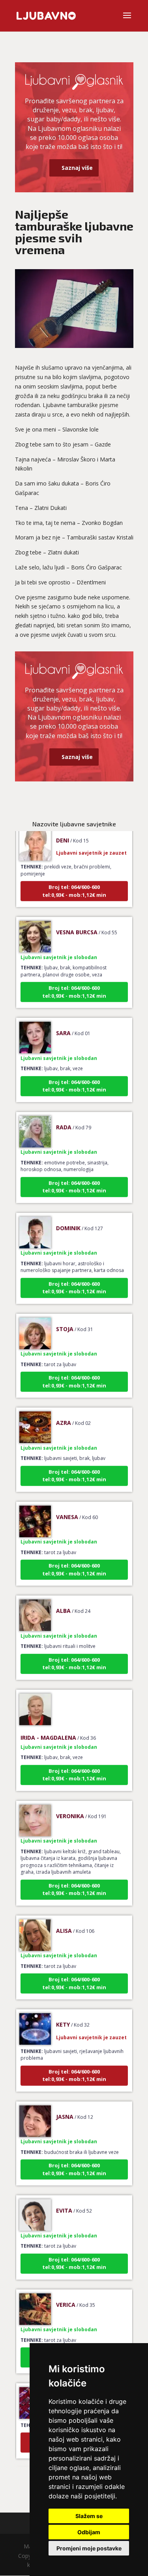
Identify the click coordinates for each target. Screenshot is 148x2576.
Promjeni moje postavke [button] (89, 2548)
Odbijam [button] (89, 2532)
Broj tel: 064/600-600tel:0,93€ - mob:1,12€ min (74, 879)
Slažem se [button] (89, 2516)
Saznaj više (77, 168)
